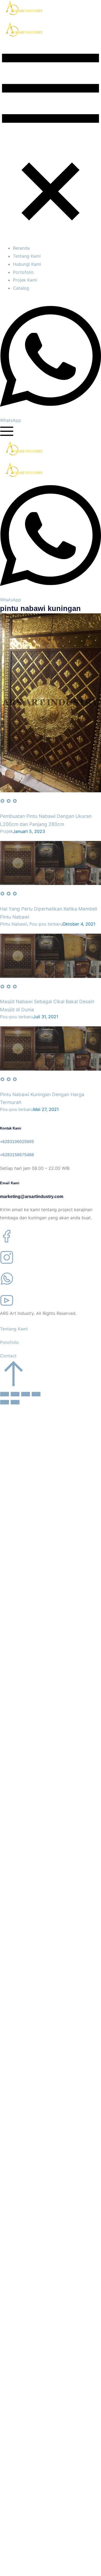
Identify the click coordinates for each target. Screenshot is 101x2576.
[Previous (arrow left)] (5, 1402)
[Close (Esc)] (5, 1394)
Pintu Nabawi (13, 924)
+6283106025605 (17, 1142)
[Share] (15, 1394)
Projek (6, 831)
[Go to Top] (13, 1385)
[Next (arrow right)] (15, 1402)
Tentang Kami (14, 1329)
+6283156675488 (17, 1155)
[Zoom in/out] (36, 1394)
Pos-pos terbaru (46, 924)
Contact (8, 1356)
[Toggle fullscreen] (26, 1394)
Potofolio (9, 1342)
